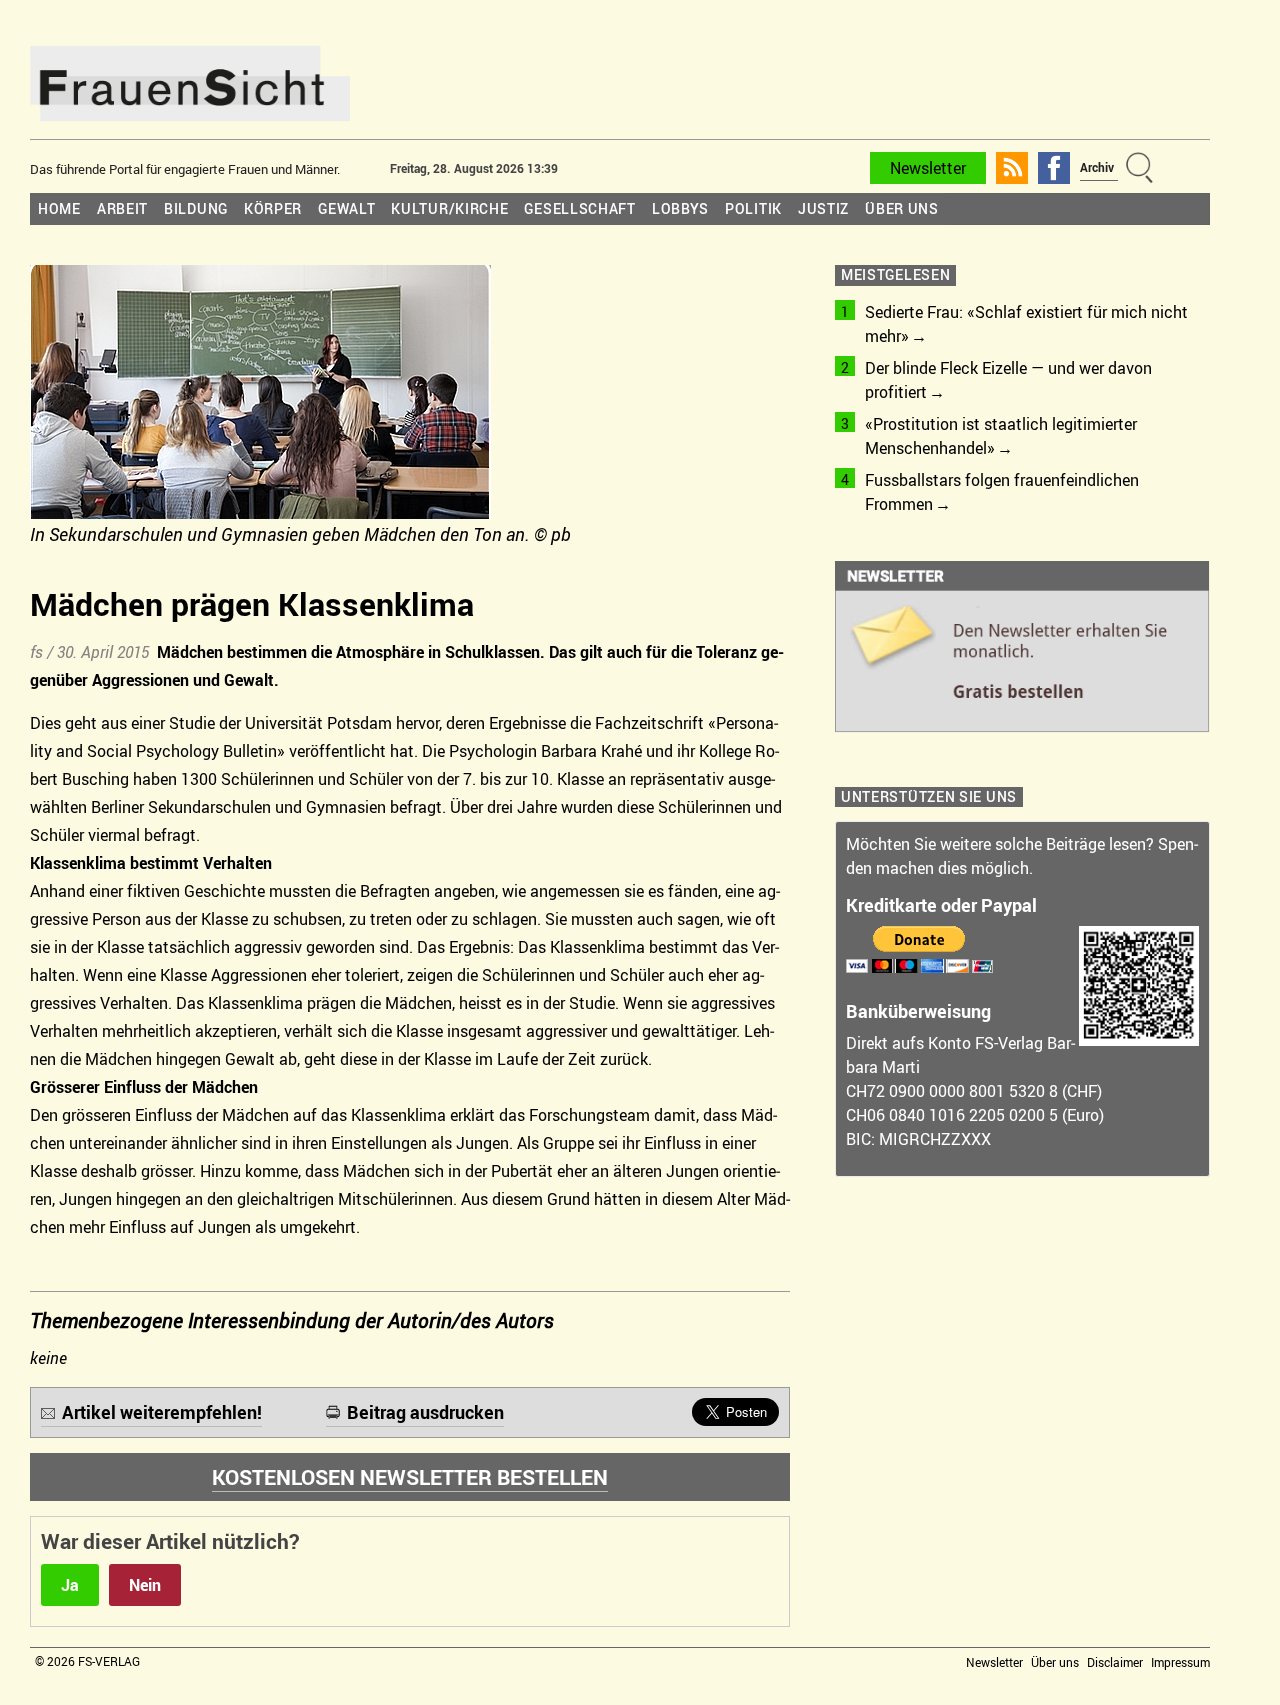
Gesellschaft (579, 208)
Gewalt (346, 208)
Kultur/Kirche (449, 208)
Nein (145, 1585)
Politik (753, 208)
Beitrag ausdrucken (425, 1412)
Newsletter (928, 168)
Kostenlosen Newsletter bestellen (410, 1477)
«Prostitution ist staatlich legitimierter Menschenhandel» (1001, 436)
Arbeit (122, 208)
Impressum (1180, 1662)
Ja (70, 1585)
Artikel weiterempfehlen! (162, 1412)
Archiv (1097, 167)
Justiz (823, 208)
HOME (59, 208)
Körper (273, 208)
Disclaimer (1115, 1662)
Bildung (196, 208)
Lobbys (680, 208)
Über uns (902, 208)
